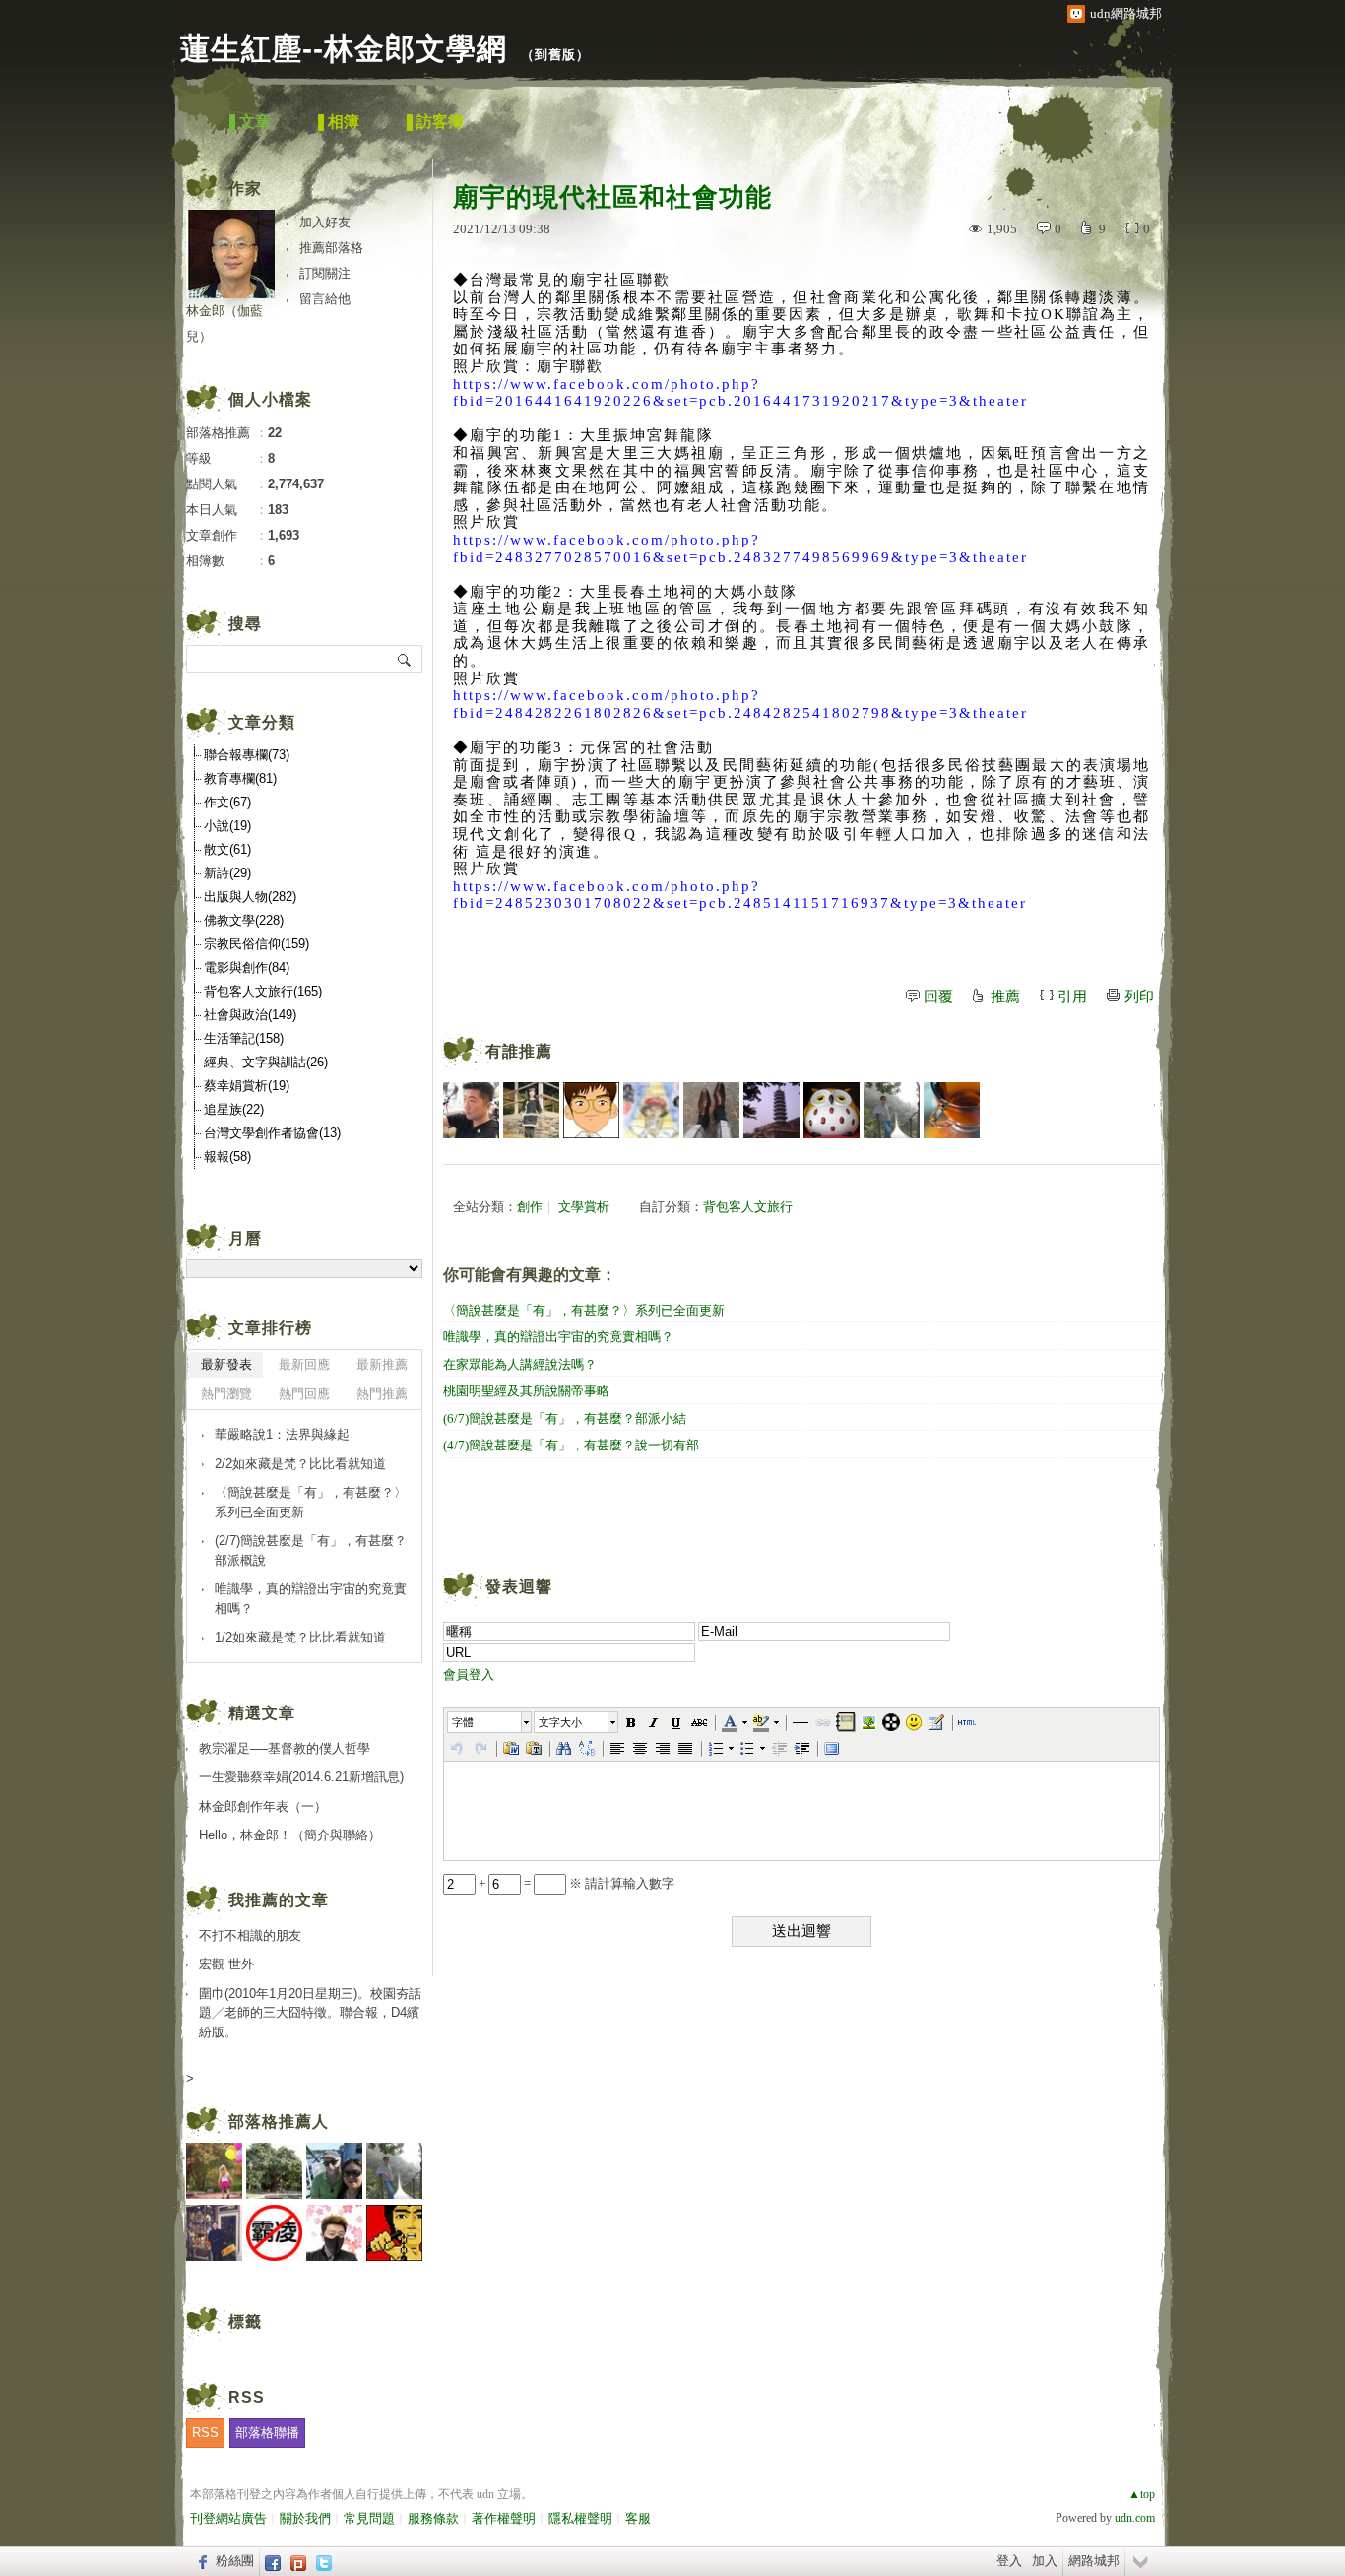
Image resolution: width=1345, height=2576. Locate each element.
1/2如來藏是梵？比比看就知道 (300, 1637)
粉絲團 (235, 2561)
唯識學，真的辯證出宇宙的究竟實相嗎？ (558, 1337)
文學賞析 (584, 1207)
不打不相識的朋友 (250, 1935)
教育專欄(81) (240, 778)
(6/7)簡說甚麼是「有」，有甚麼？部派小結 (565, 1418)
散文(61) (227, 849)
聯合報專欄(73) (247, 755)
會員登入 (469, 1674)
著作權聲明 (504, 2518)
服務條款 (433, 2518)
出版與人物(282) (250, 897)
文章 (255, 122)
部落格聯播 (267, 2433)
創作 (530, 1207)
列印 (1139, 997)
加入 (1045, 2561)
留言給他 (325, 299)
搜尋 (405, 659)
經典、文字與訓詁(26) (266, 1062)
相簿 (344, 122)
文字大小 (560, 1722)
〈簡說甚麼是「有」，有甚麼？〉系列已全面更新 (584, 1310)
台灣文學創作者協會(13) (272, 1133)
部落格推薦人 (279, 2122)
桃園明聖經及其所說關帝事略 (526, 1391)
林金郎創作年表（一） (269, 1806)
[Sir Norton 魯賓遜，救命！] (711, 1110)
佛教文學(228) (244, 920)
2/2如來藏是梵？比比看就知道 (300, 1464)
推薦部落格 (331, 248)
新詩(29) (227, 873)
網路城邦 (1094, 2561)
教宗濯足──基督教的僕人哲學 (285, 1748)
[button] (490, 1722)
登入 (1009, 2561)
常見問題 (369, 2518)
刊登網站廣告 (228, 2518)
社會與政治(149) (250, 1015)
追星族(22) (234, 1109)
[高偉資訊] (471, 1110)
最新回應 (304, 1364)
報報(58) (227, 1157)
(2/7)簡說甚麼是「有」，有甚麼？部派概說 (311, 1550)
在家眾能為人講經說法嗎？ (520, 1364)
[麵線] (771, 1110)
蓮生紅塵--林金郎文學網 (344, 49)
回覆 (938, 997)
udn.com (1135, 2518)
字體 (463, 1722)
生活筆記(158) (244, 1038)
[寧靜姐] (651, 1110)
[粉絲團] (200, 2561)
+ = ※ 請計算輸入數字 (575, 1883)
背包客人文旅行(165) (263, 991)
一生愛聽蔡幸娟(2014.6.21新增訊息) (301, 1777)
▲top (1142, 2494)
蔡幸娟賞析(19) (247, 1086)
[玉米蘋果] (952, 1110)
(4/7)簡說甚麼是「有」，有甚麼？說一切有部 (571, 1445)
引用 (1072, 997)
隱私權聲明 (580, 2518)
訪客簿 (440, 122)
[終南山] (832, 1110)
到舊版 (555, 55)
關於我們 (305, 2518)
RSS (205, 2433)
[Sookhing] (531, 1110)
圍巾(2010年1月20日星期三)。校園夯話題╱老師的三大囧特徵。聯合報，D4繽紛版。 (310, 2013)
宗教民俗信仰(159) (256, 944)
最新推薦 (382, 1364)
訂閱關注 (325, 273)
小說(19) (227, 826)
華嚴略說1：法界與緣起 (282, 1434)
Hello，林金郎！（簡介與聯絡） (290, 1835)
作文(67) (227, 802)
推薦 (1005, 997)
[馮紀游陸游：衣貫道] (892, 1110)
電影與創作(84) (247, 967)
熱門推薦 (382, 1394)
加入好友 (325, 222)
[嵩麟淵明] (591, 1110)
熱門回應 (304, 1394)
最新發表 (226, 1364)
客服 (638, 2518)
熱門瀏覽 (226, 1394)
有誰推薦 (519, 1051)
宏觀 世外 (226, 1964)
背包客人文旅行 (748, 1207)
